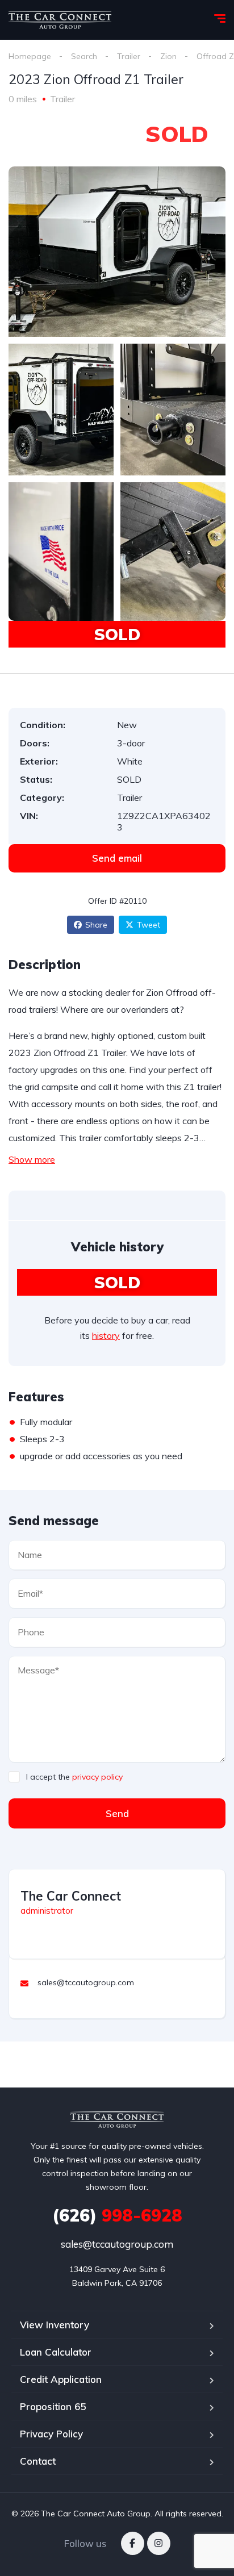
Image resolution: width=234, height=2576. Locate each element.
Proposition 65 (53, 2406)
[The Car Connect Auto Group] (60, 20)
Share (96, 925)
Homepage (30, 56)
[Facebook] (133, 2543)
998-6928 (117, 2215)
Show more (32, 1159)
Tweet (149, 925)
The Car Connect (71, 1896)
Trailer (129, 56)
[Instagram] (159, 2543)
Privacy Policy (51, 2434)
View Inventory (55, 2325)
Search (84, 56)
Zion (168, 56)
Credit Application (61, 2379)
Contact (38, 2461)
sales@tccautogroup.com (117, 2244)
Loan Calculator (56, 2352)
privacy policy (97, 1777)
